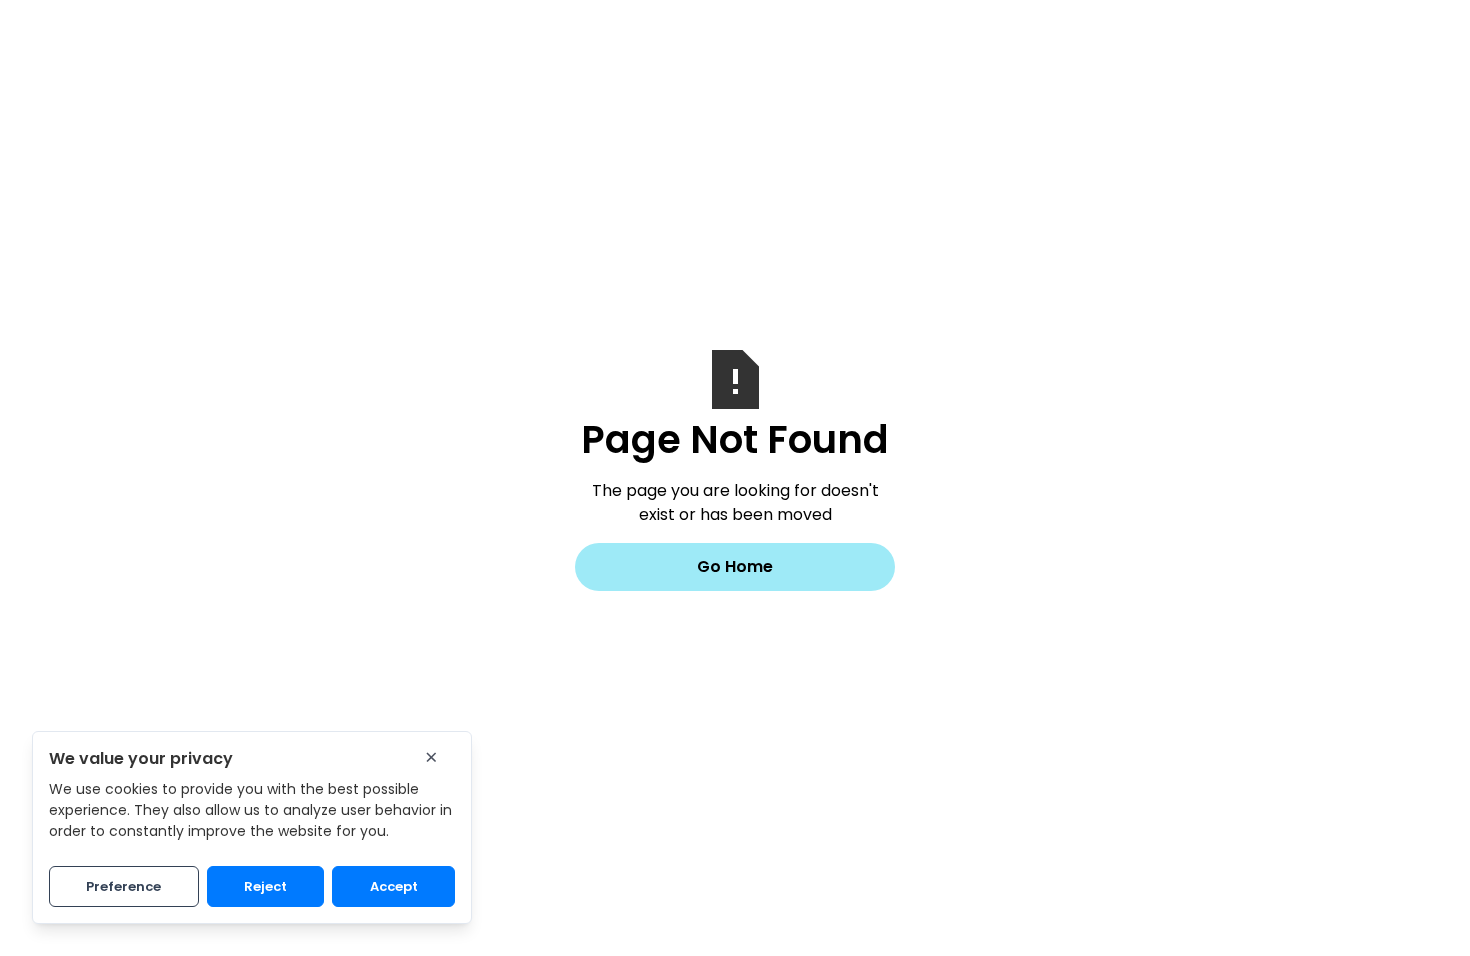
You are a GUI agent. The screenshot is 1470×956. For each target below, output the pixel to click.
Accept (394, 886)
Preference (123, 886)
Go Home (735, 566)
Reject (265, 886)
